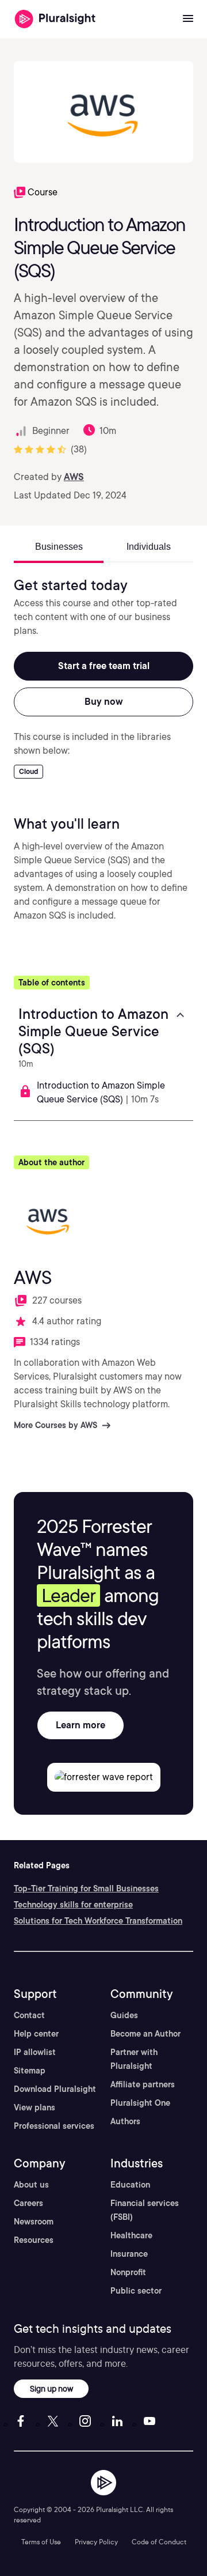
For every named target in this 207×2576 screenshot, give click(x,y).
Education (130, 2185)
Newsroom (34, 2222)
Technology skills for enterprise (73, 1905)
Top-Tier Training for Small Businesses (86, 1888)
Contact (29, 2015)
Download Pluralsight (55, 2089)
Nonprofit (128, 2272)
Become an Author (145, 2034)
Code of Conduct (159, 2542)
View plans (34, 2107)
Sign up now (51, 2388)
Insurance (129, 2254)
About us (31, 2185)
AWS (74, 477)
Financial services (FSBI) (145, 2210)
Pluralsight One (140, 2103)
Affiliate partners (143, 2084)
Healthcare (131, 2235)
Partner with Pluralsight (134, 2059)
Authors (125, 2121)
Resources (34, 2240)
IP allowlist (35, 2052)
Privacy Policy (96, 2542)
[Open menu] (188, 19)
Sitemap (30, 2071)
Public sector (136, 2291)
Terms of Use (41, 2542)
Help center (36, 2034)
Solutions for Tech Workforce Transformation (98, 1921)
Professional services (54, 2126)
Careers (28, 2203)
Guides (124, 2015)
